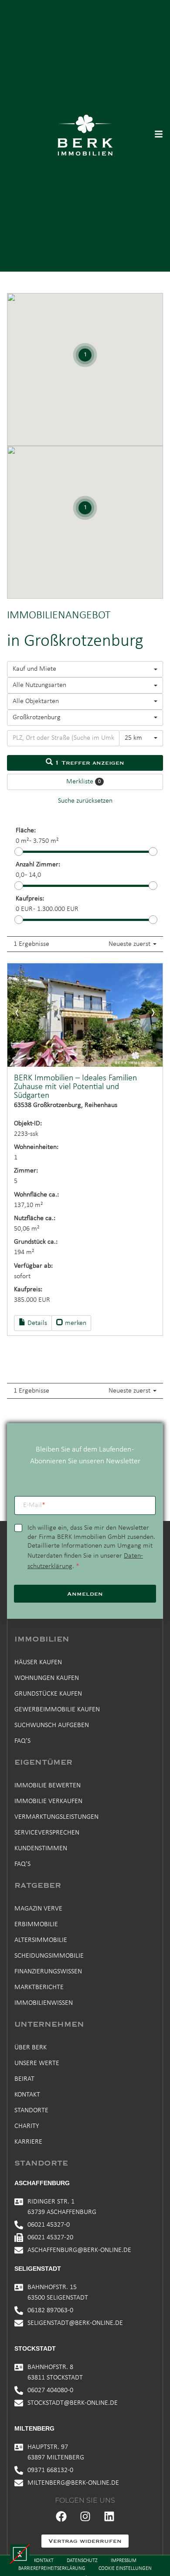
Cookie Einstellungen (125, 2569)
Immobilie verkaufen (48, 1801)
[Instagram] (85, 2517)
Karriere (28, 2142)
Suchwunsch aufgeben (52, 1725)
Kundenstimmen (41, 1848)
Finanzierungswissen (48, 1972)
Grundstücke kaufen (48, 1694)
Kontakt (27, 2095)
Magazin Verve (38, 1909)
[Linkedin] (109, 2517)
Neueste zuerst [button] (130, 944)
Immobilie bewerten (48, 1786)
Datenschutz (82, 2561)
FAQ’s (22, 1741)
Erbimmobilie (36, 1924)
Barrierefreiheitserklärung (52, 2569)
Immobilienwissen (44, 2003)
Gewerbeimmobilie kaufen (57, 1710)
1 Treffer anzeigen (88, 763)
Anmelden (85, 1594)
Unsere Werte (37, 2063)
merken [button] (75, 1323)
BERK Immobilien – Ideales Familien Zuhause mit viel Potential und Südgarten (75, 1087)
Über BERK (31, 2048)
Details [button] (36, 1323)
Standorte (31, 2110)
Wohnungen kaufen (47, 1678)
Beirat (24, 2079)
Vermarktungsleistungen (56, 1817)
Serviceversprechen (47, 1833)
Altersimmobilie (41, 1940)
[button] (20, 2554)
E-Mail (34, 1505)
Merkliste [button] (83, 782)
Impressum (124, 2561)
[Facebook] (61, 2517)
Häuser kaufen (38, 1662)
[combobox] (85, 669)
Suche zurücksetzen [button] (85, 801)
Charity (27, 2126)
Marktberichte (39, 1987)
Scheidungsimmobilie (49, 1956)
